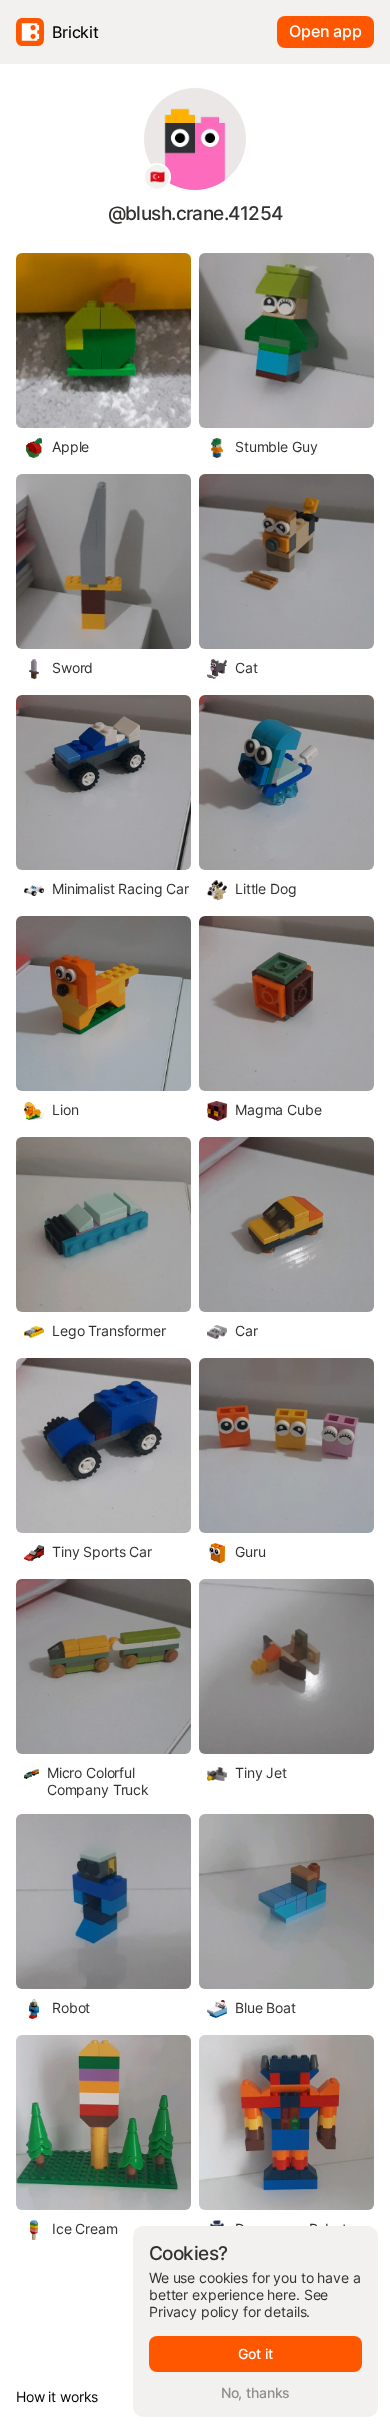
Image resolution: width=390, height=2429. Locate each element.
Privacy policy (194, 2311)
